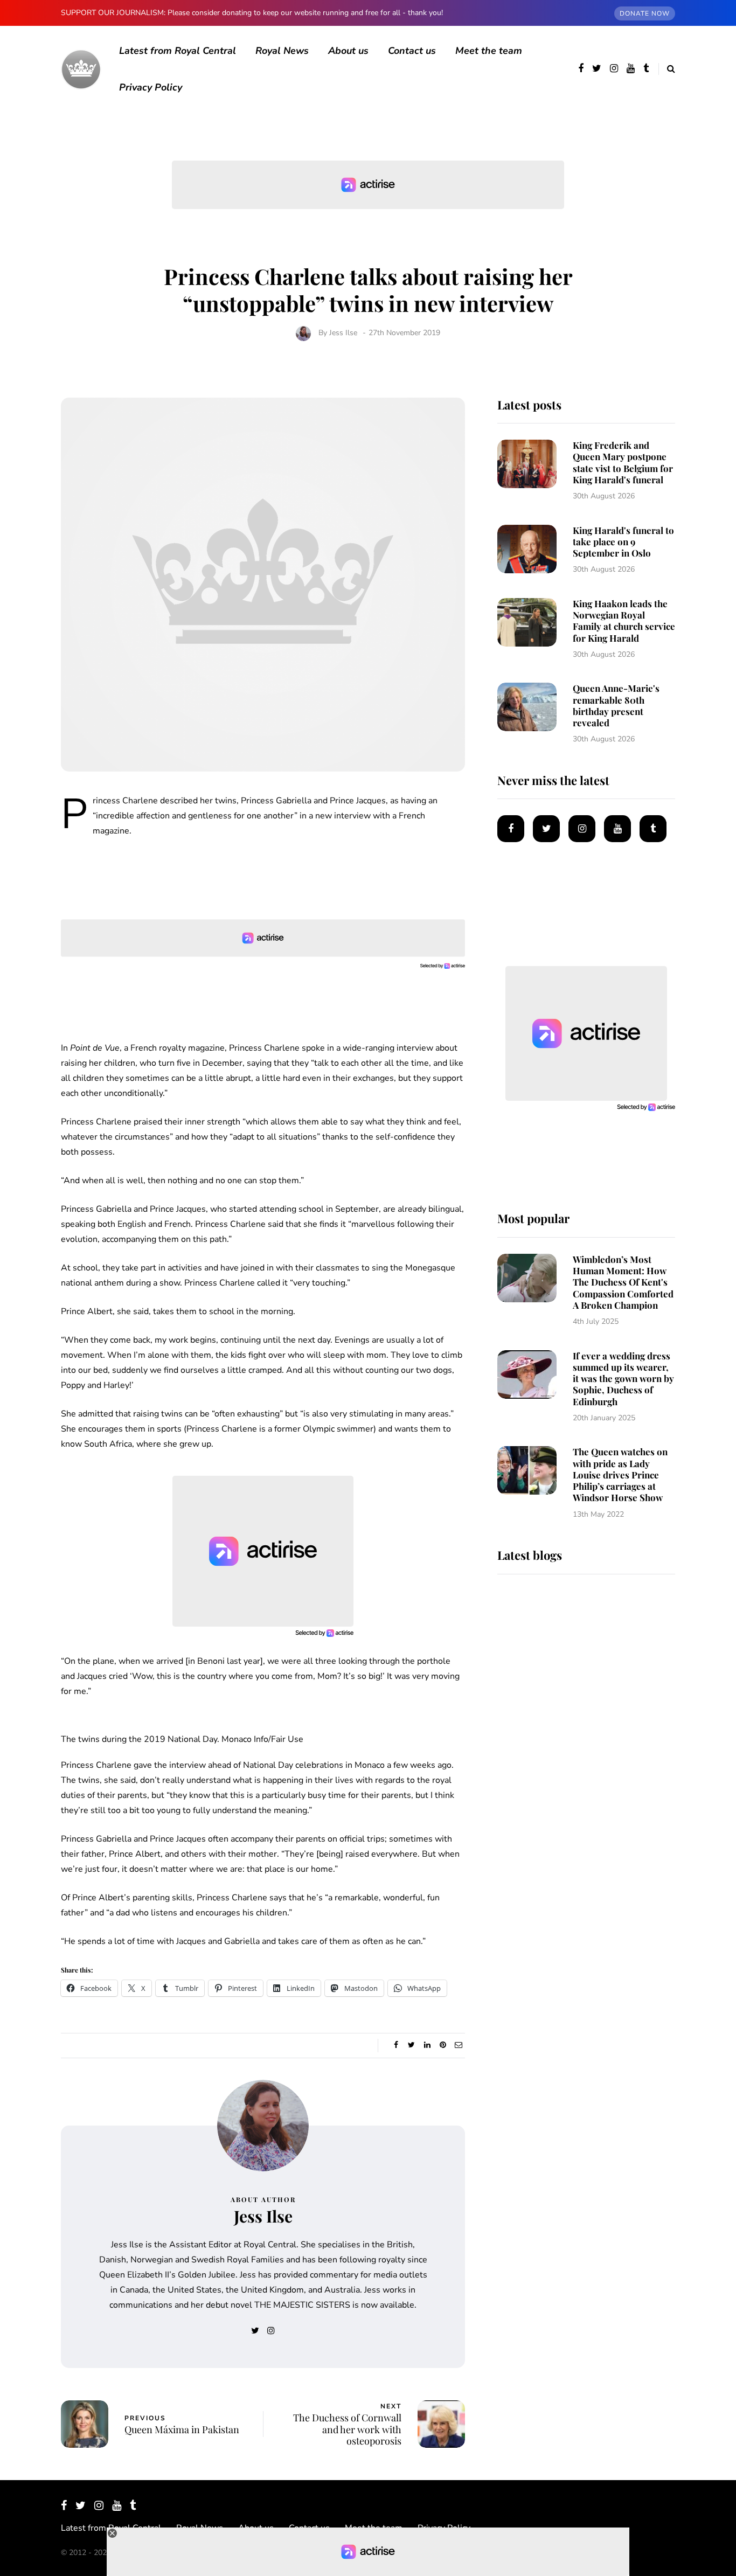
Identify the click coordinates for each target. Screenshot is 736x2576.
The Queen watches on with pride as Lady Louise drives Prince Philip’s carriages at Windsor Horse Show (620, 1474)
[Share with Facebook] (396, 2045)
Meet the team (489, 51)
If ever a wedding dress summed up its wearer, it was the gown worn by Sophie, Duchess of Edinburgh (623, 1379)
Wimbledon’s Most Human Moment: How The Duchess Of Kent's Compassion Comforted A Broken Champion (623, 1282)
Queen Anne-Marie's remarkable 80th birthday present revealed (616, 705)
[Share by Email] (458, 2045)
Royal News (282, 51)
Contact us (412, 51)
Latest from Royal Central (178, 51)
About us (348, 51)
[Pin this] (443, 2045)
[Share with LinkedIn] (427, 2045)
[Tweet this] (411, 2045)
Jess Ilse (343, 333)
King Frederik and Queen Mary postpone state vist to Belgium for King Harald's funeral (623, 462)
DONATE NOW (645, 13)
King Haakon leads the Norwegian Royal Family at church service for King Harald (624, 621)
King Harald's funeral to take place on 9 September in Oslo (623, 542)
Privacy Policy (151, 87)
